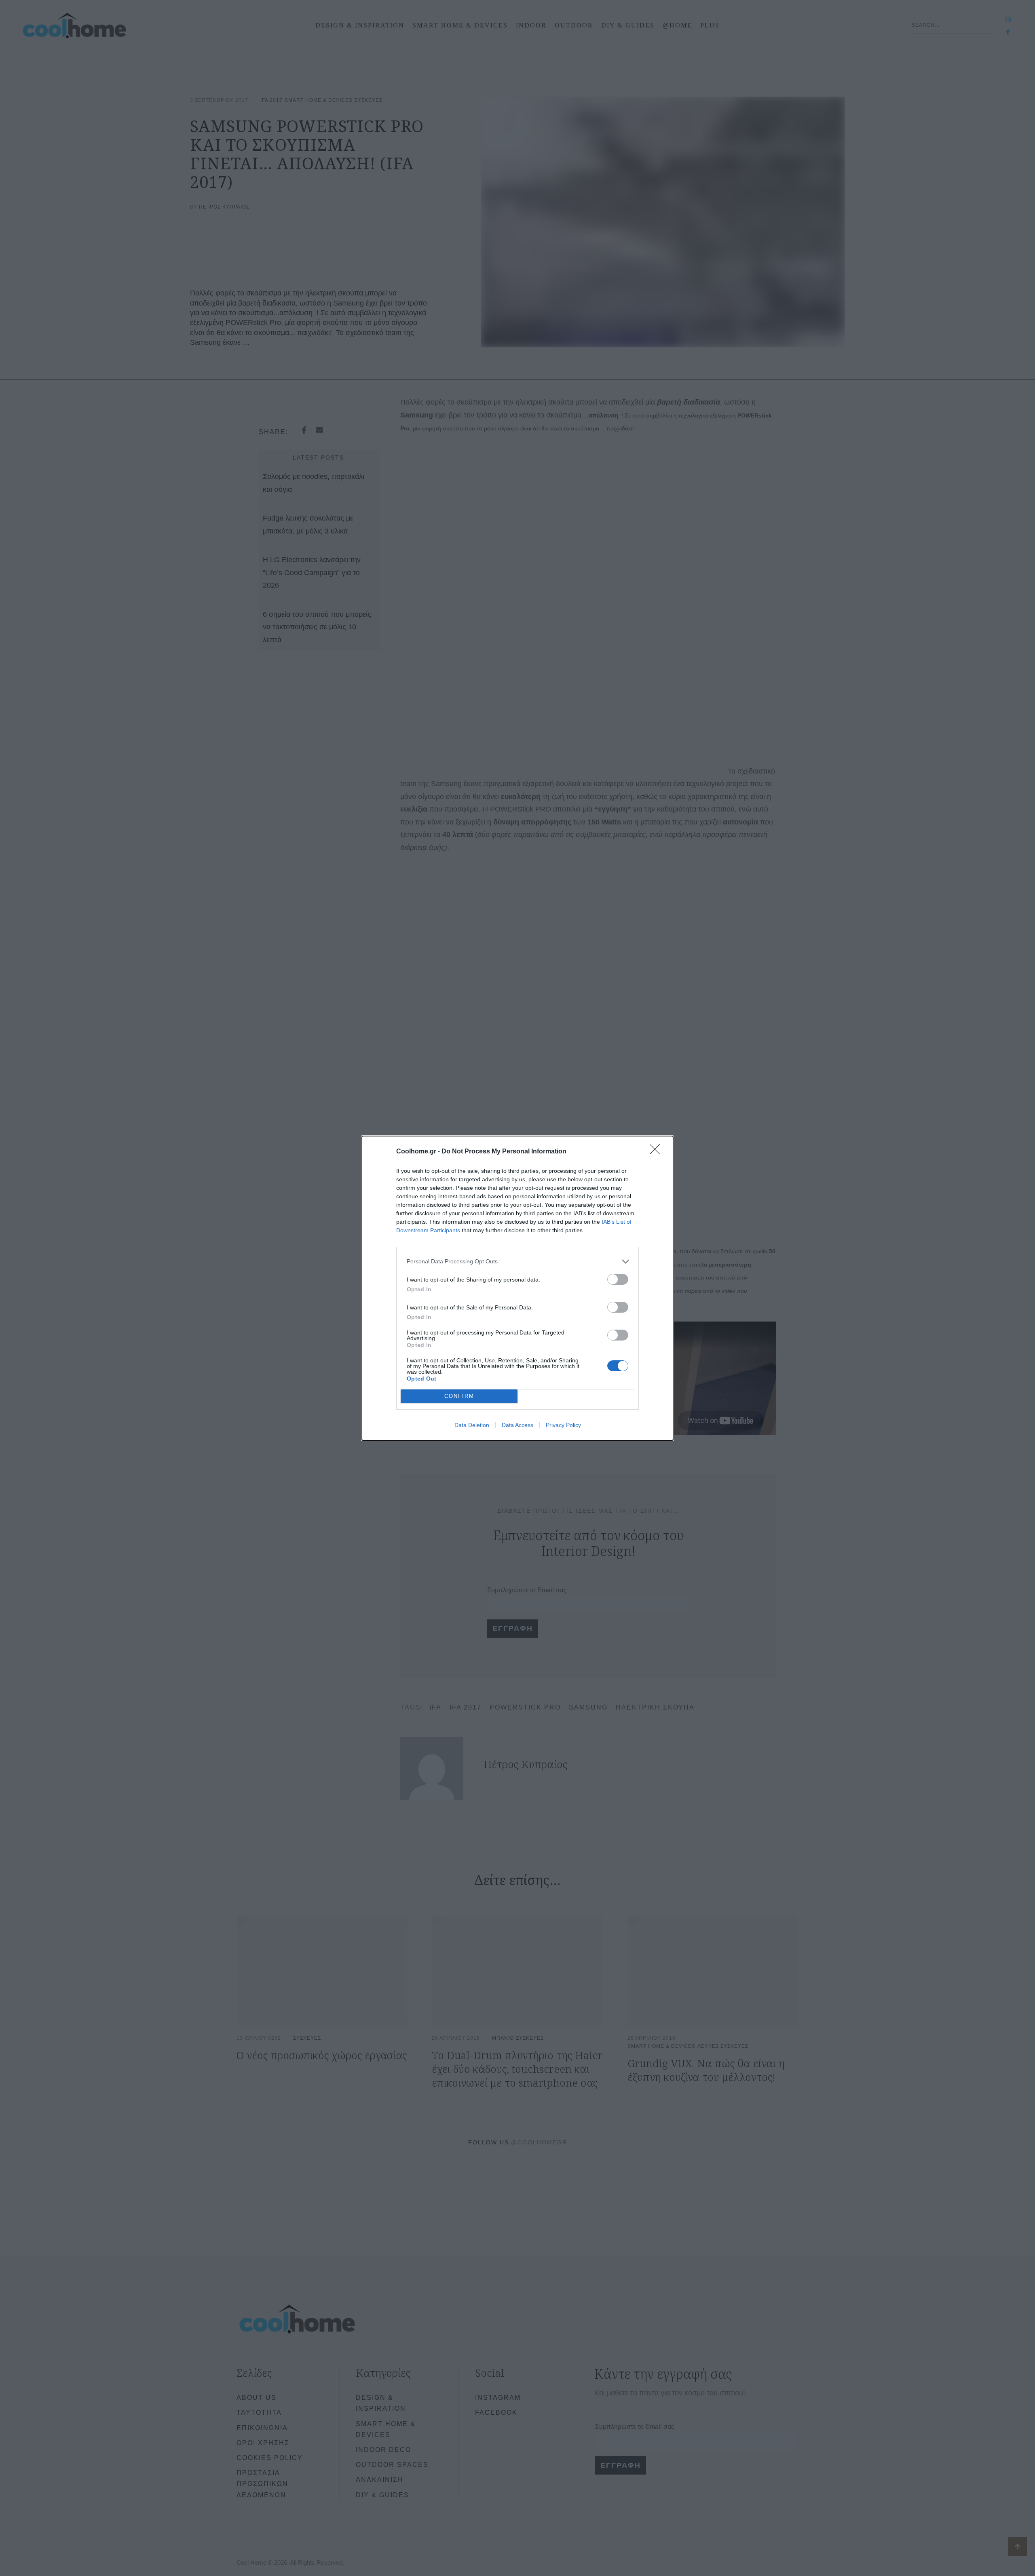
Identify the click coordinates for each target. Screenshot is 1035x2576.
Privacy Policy (563, 1425)
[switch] (618, 1279)
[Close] (657, 1152)
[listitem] (517, 1262)
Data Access (517, 1425)
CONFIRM (459, 1396)
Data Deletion (472, 1425)
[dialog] (517, 1288)
